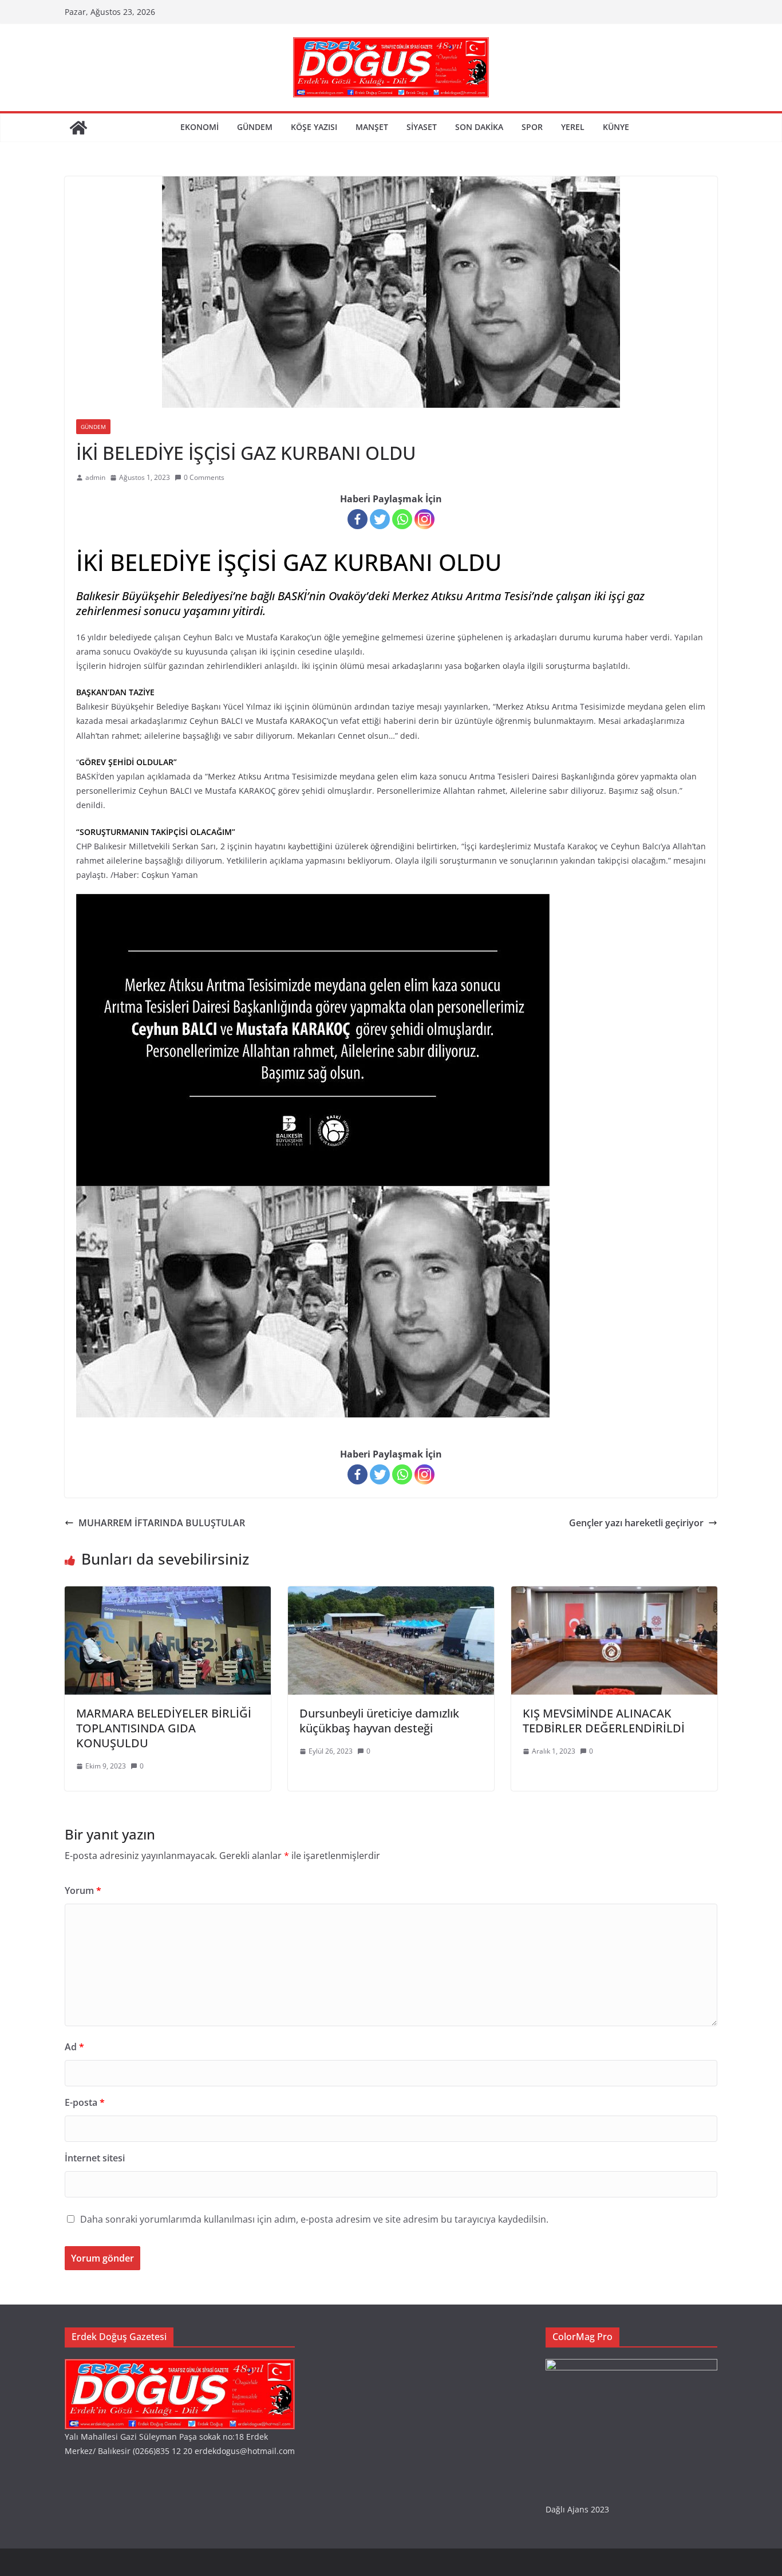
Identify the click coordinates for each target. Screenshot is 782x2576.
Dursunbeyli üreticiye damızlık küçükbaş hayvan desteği (379, 1721)
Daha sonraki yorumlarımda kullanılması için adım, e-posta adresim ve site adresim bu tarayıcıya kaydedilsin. (314, 2219)
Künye (616, 127)
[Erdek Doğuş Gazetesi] (78, 128)
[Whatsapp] (402, 519)
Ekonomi (200, 127)
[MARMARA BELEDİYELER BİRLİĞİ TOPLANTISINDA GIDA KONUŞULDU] (168, 1594)
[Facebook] (358, 519)
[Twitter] (380, 519)
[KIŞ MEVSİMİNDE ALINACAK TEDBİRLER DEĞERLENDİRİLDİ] (614, 1594)
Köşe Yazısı (314, 127)
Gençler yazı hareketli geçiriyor (636, 1523)
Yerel (573, 127)
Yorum (83, 1890)
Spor (532, 127)
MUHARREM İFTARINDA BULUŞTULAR (162, 1523)
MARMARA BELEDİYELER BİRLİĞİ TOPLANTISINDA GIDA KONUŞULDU (164, 1728)
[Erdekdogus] (180, 2366)
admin (95, 477)
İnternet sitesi (95, 2158)
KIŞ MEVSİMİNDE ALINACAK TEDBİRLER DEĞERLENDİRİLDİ (604, 1721)
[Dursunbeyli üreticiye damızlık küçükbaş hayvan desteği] (391, 1594)
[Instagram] (424, 519)
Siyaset (422, 127)
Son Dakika (479, 127)
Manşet (372, 127)
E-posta (85, 2102)
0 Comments (204, 477)
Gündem (255, 127)
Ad (74, 2047)
